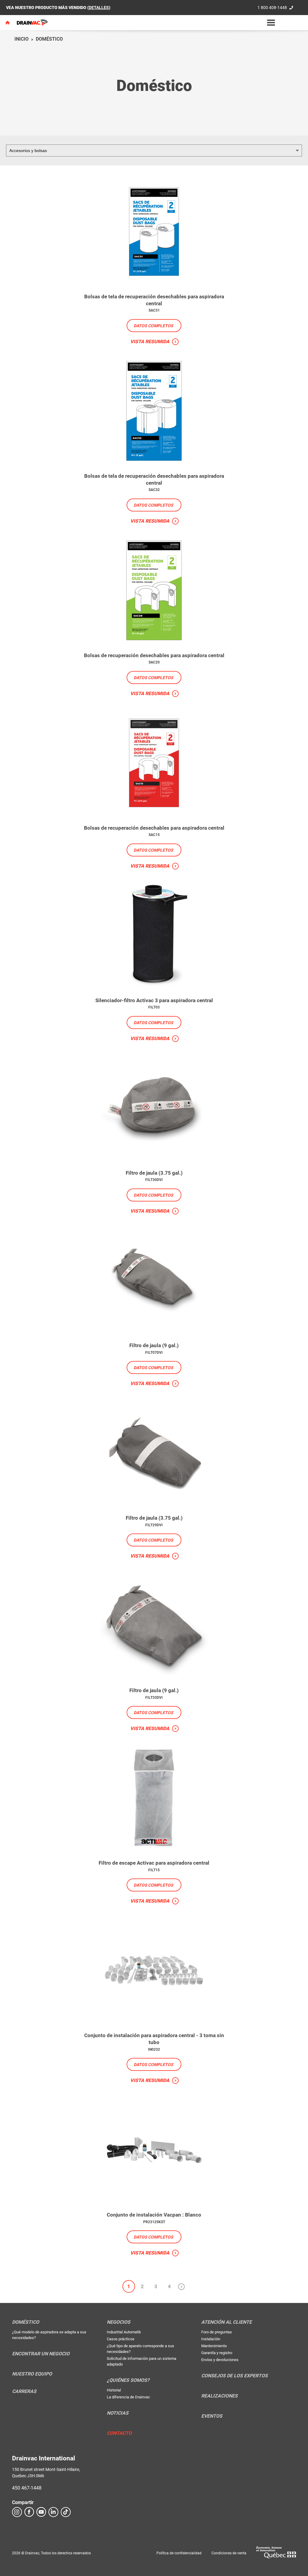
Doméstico (49, 39)
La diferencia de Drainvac (128, 2397)
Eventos (212, 2416)
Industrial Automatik (124, 2332)
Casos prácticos (121, 2339)
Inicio (22, 39)
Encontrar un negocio (41, 2354)
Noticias (118, 2413)
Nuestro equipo (32, 2374)
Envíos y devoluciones (220, 2360)
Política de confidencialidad (179, 2553)
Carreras (24, 2391)
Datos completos (153, 326)
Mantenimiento (214, 2346)
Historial (114, 2390)
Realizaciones (219, 2396)
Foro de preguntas (217, 2332)
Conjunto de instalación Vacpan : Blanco (154, 2215)
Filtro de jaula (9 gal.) (154, 1345)
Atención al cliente (226, 2322)
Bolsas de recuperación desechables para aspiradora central (154, 655)
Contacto (119, 2433)
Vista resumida (150, 342)
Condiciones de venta (229, 2553)
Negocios (119, 2322)
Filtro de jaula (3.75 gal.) (154, 1173)
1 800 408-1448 (272, 8)
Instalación (211, 2339)
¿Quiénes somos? (128, 2380)
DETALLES (99, 8)
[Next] (181, 2286)
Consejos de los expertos (234, 2376)
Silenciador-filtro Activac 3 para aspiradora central (154, 1000)
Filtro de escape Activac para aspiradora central (154, 1863)
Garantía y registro (217, 2353)
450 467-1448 (27, 2488)
